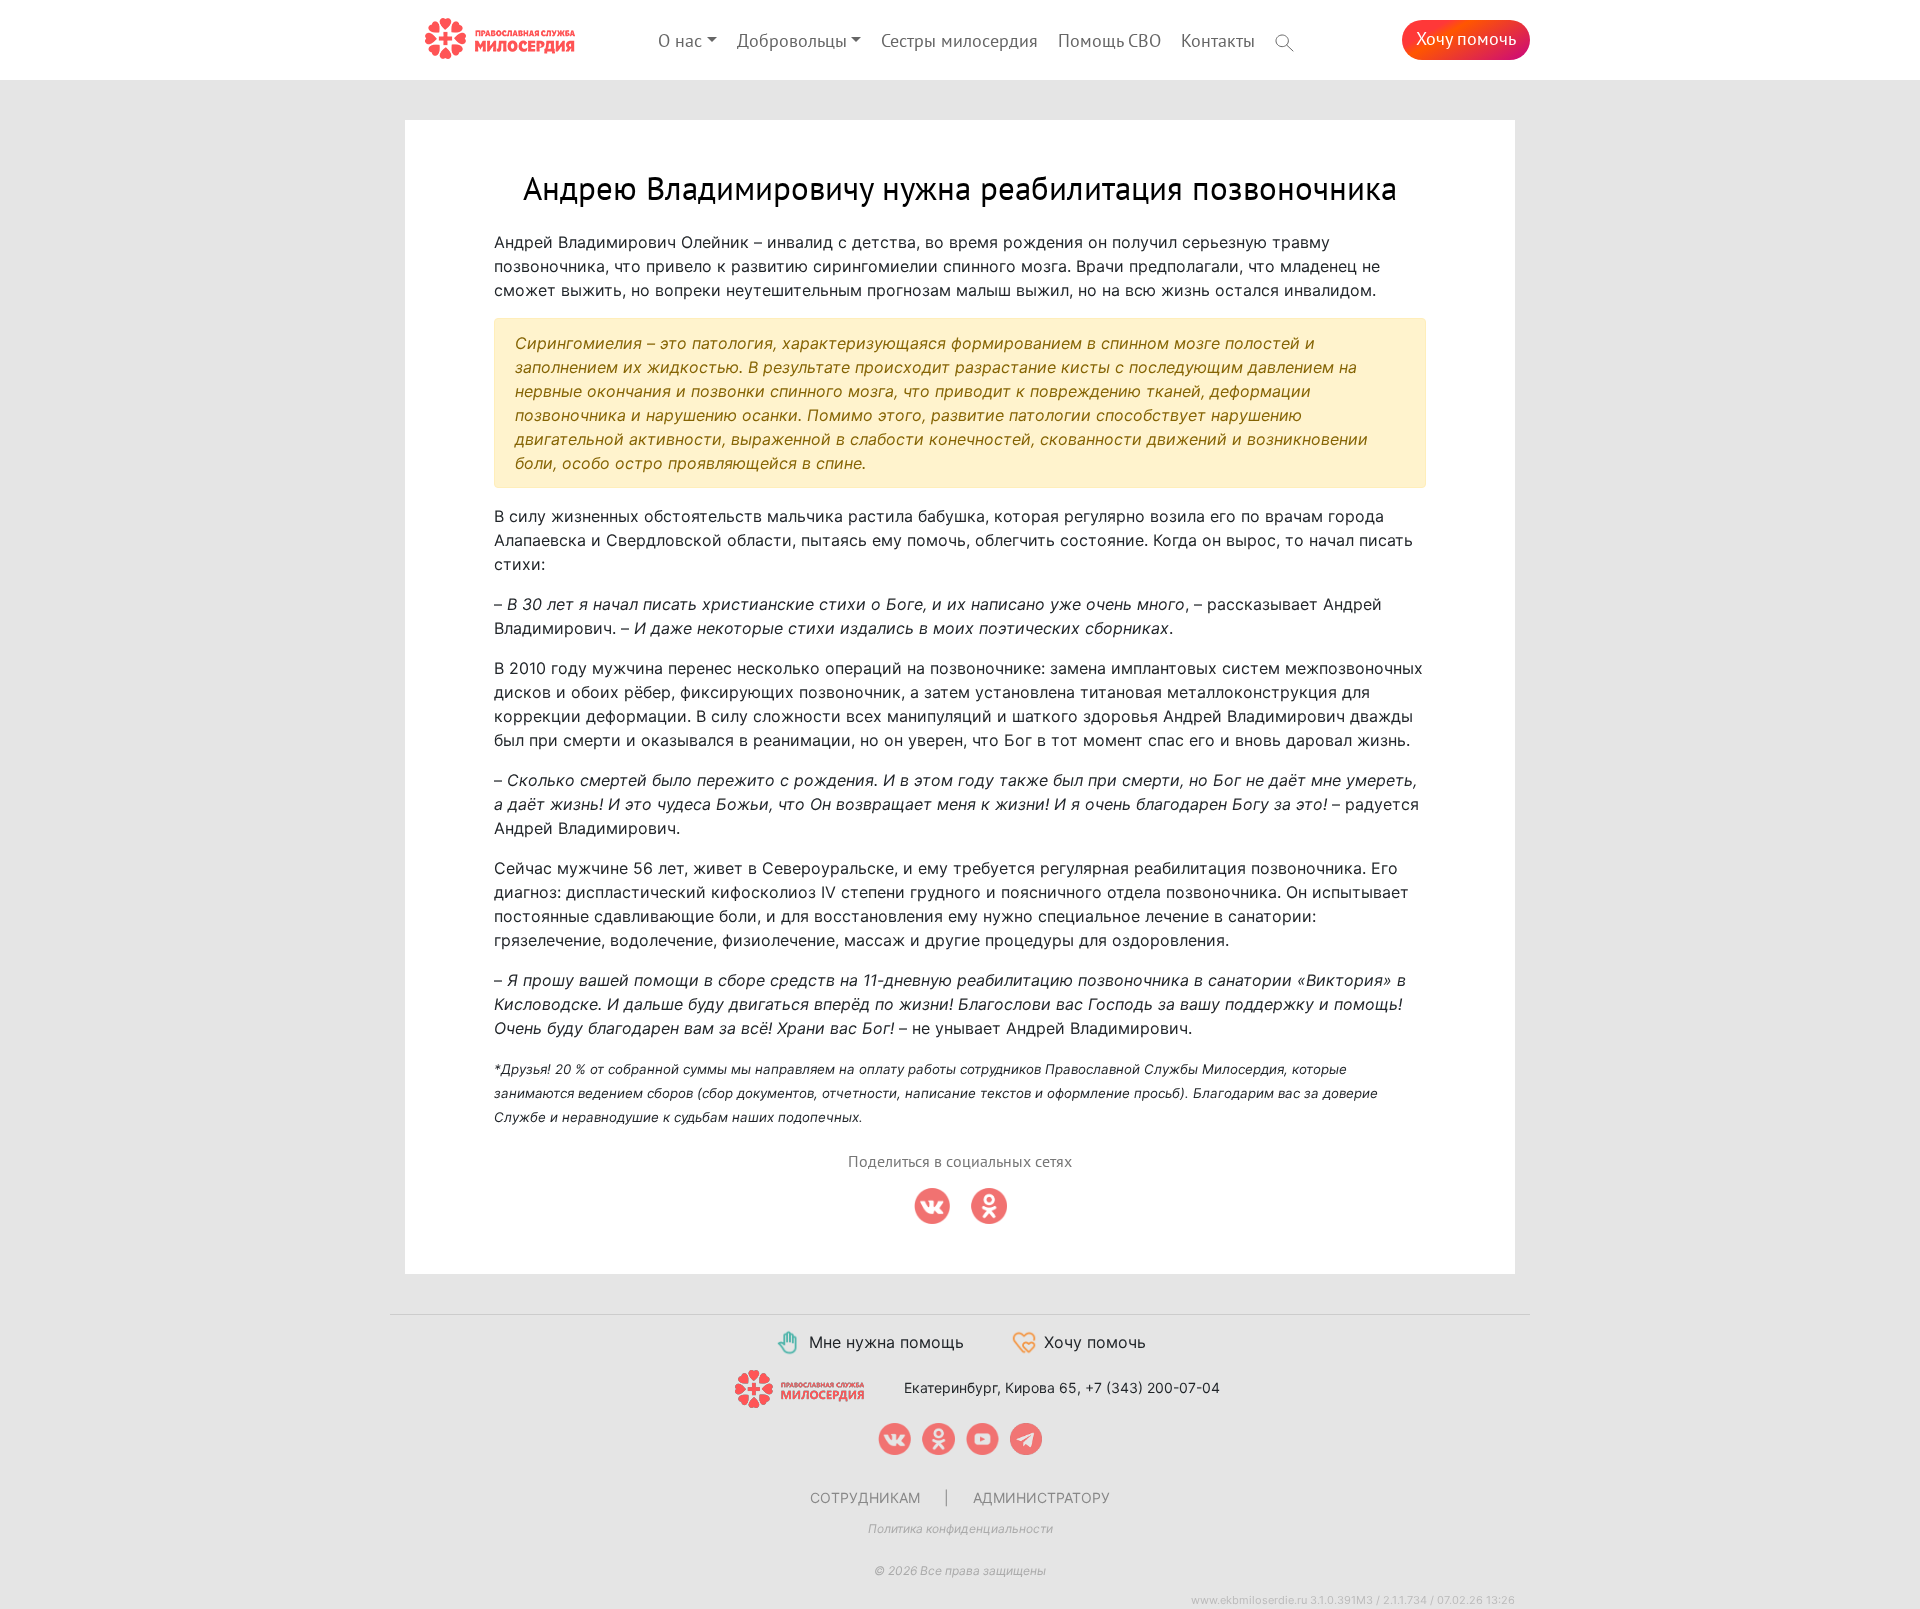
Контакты (1218, 41)
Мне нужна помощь (886, 1342)
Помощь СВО (1109, 41)
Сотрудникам (865, 1497)
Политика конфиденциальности (960, 1528)
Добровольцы (792, 41)
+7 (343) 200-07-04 (1152, 1387)
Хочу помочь (1466, 39)
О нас (680, 41)
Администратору (1041, 1497)
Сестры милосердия (959, 41)
